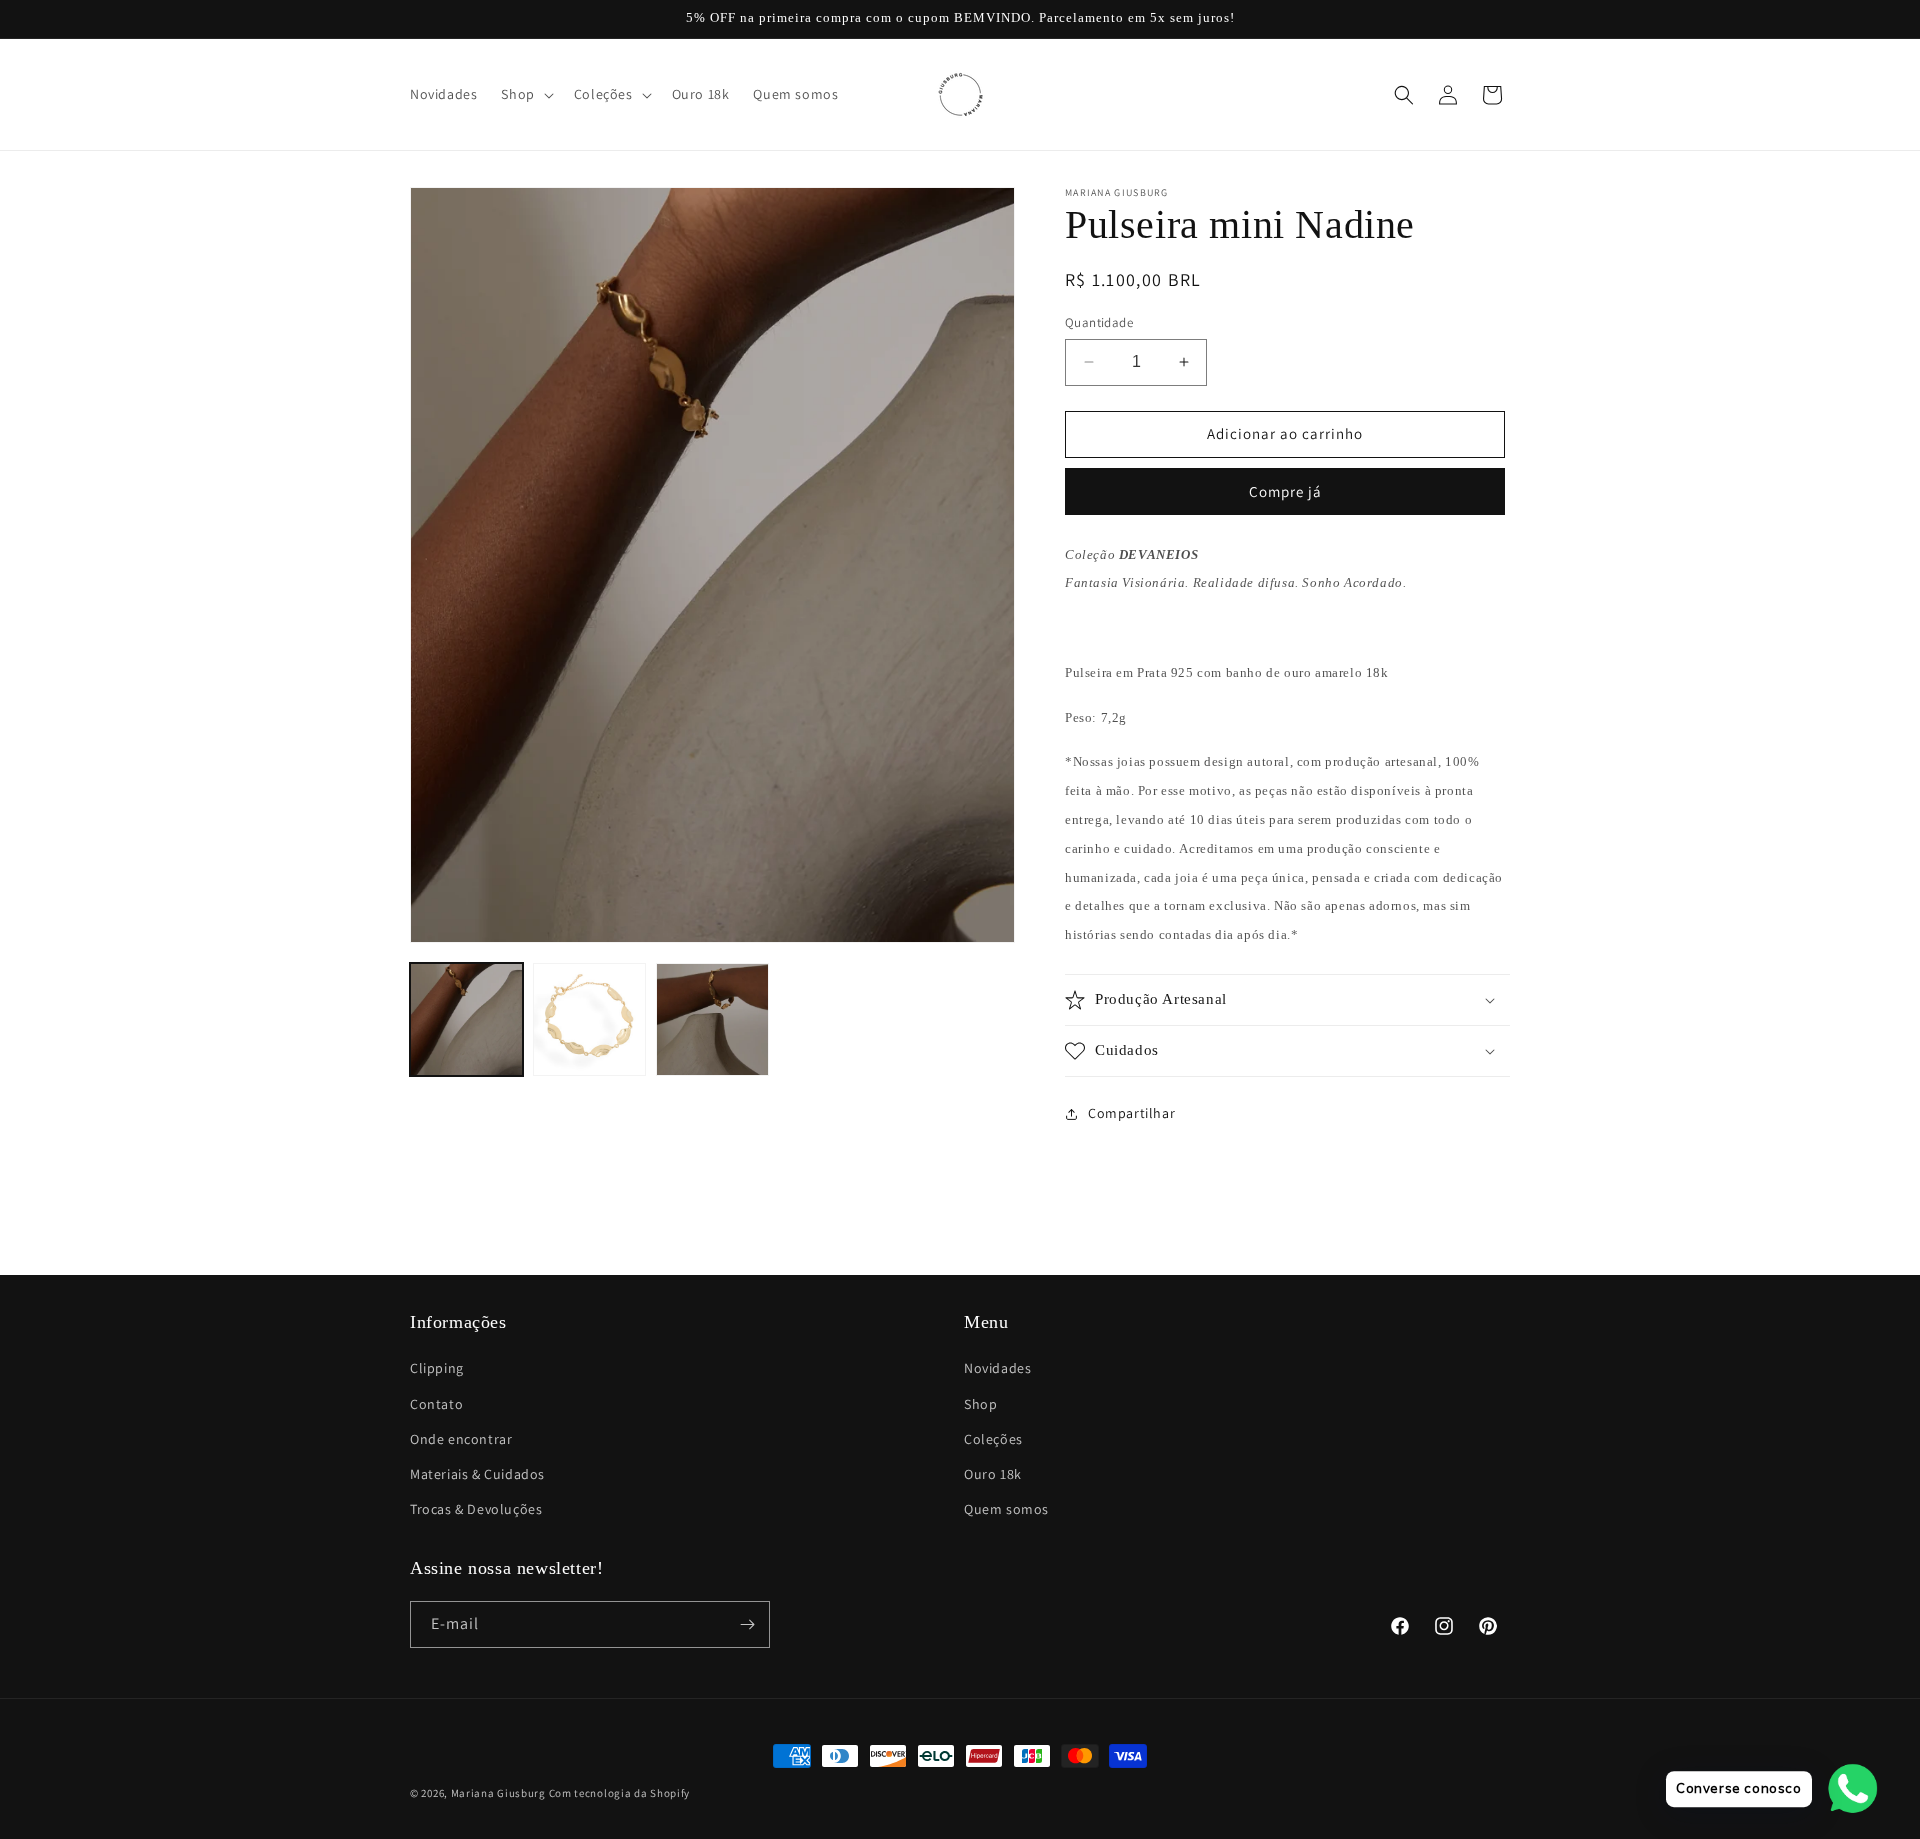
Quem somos (1006, 1509)
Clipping (437, 1368)
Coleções (993, 1439)
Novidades (997, 1368)
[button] (525, 94)
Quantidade (1099, 322)
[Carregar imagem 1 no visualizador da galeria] (466, 1019)
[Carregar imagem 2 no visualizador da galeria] (589, 1019)
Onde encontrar (461, 1439)
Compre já (1285, 491)
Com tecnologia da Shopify (620, 1793)
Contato (436, 1404)
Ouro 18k (993, 1474)
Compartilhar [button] (1131, 1113)
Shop (980, 1404)
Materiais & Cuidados (477, 1474)
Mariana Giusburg (498, 1793)
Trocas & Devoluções (476, 1509)
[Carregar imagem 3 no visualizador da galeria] (712, 1019)
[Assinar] (747, 1624)
